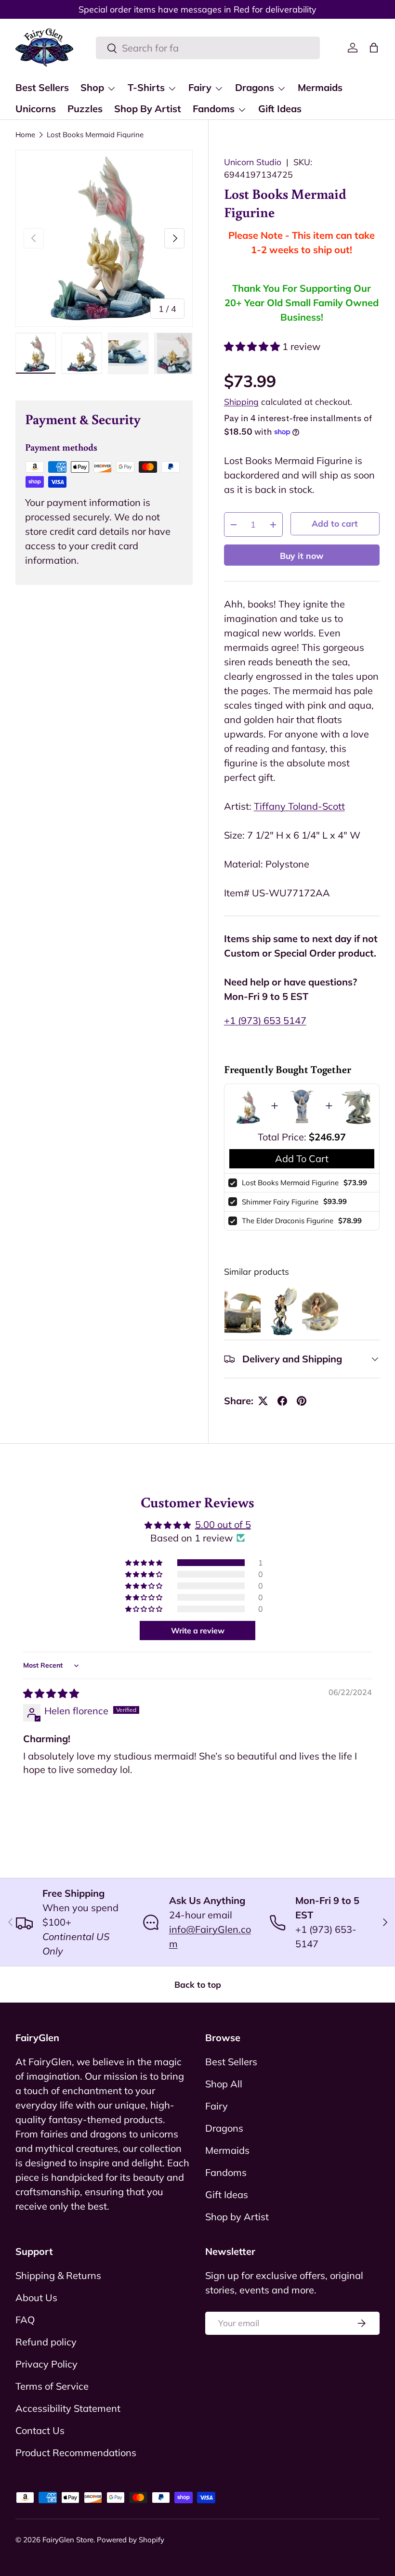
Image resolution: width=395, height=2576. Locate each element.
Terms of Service (52, 2386)
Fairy (217, 2106)
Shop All (224, 2084)
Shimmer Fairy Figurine (280, 1202)
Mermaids (320, 87)
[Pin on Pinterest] (302, 1401)
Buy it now (302, 556)
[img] (51, 1693)
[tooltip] (243, 1311)
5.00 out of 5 (223, 1524)
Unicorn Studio (253, 162)
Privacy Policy (46, 2364)
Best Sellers (42, 87)
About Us (36, 2298)
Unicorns (36, 109)
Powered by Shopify (131, 2540)
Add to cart (335, 523)
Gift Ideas (280, 109)
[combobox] (208, 48)
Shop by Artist (237, 2217)
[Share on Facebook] (282, 1401)
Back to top (198, 1984)
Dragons (224, 2128)
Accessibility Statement (68, 2408)
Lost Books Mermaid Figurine (95, 135)
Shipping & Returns (58, 2275)
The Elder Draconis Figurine (288, 1221)
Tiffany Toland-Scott (299, 806)
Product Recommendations (76, 2453)
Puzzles (85, 109)
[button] (374, 48)
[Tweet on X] (263, 1401)
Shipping (241, 401)
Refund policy (46, 2342)
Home (25, 135)
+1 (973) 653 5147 (265, 1020)
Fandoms (226, 2172)
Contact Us (40, 2430)
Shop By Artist (148, 109)
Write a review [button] (198, 1631)
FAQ (25, 2320)
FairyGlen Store (68, 2540)
